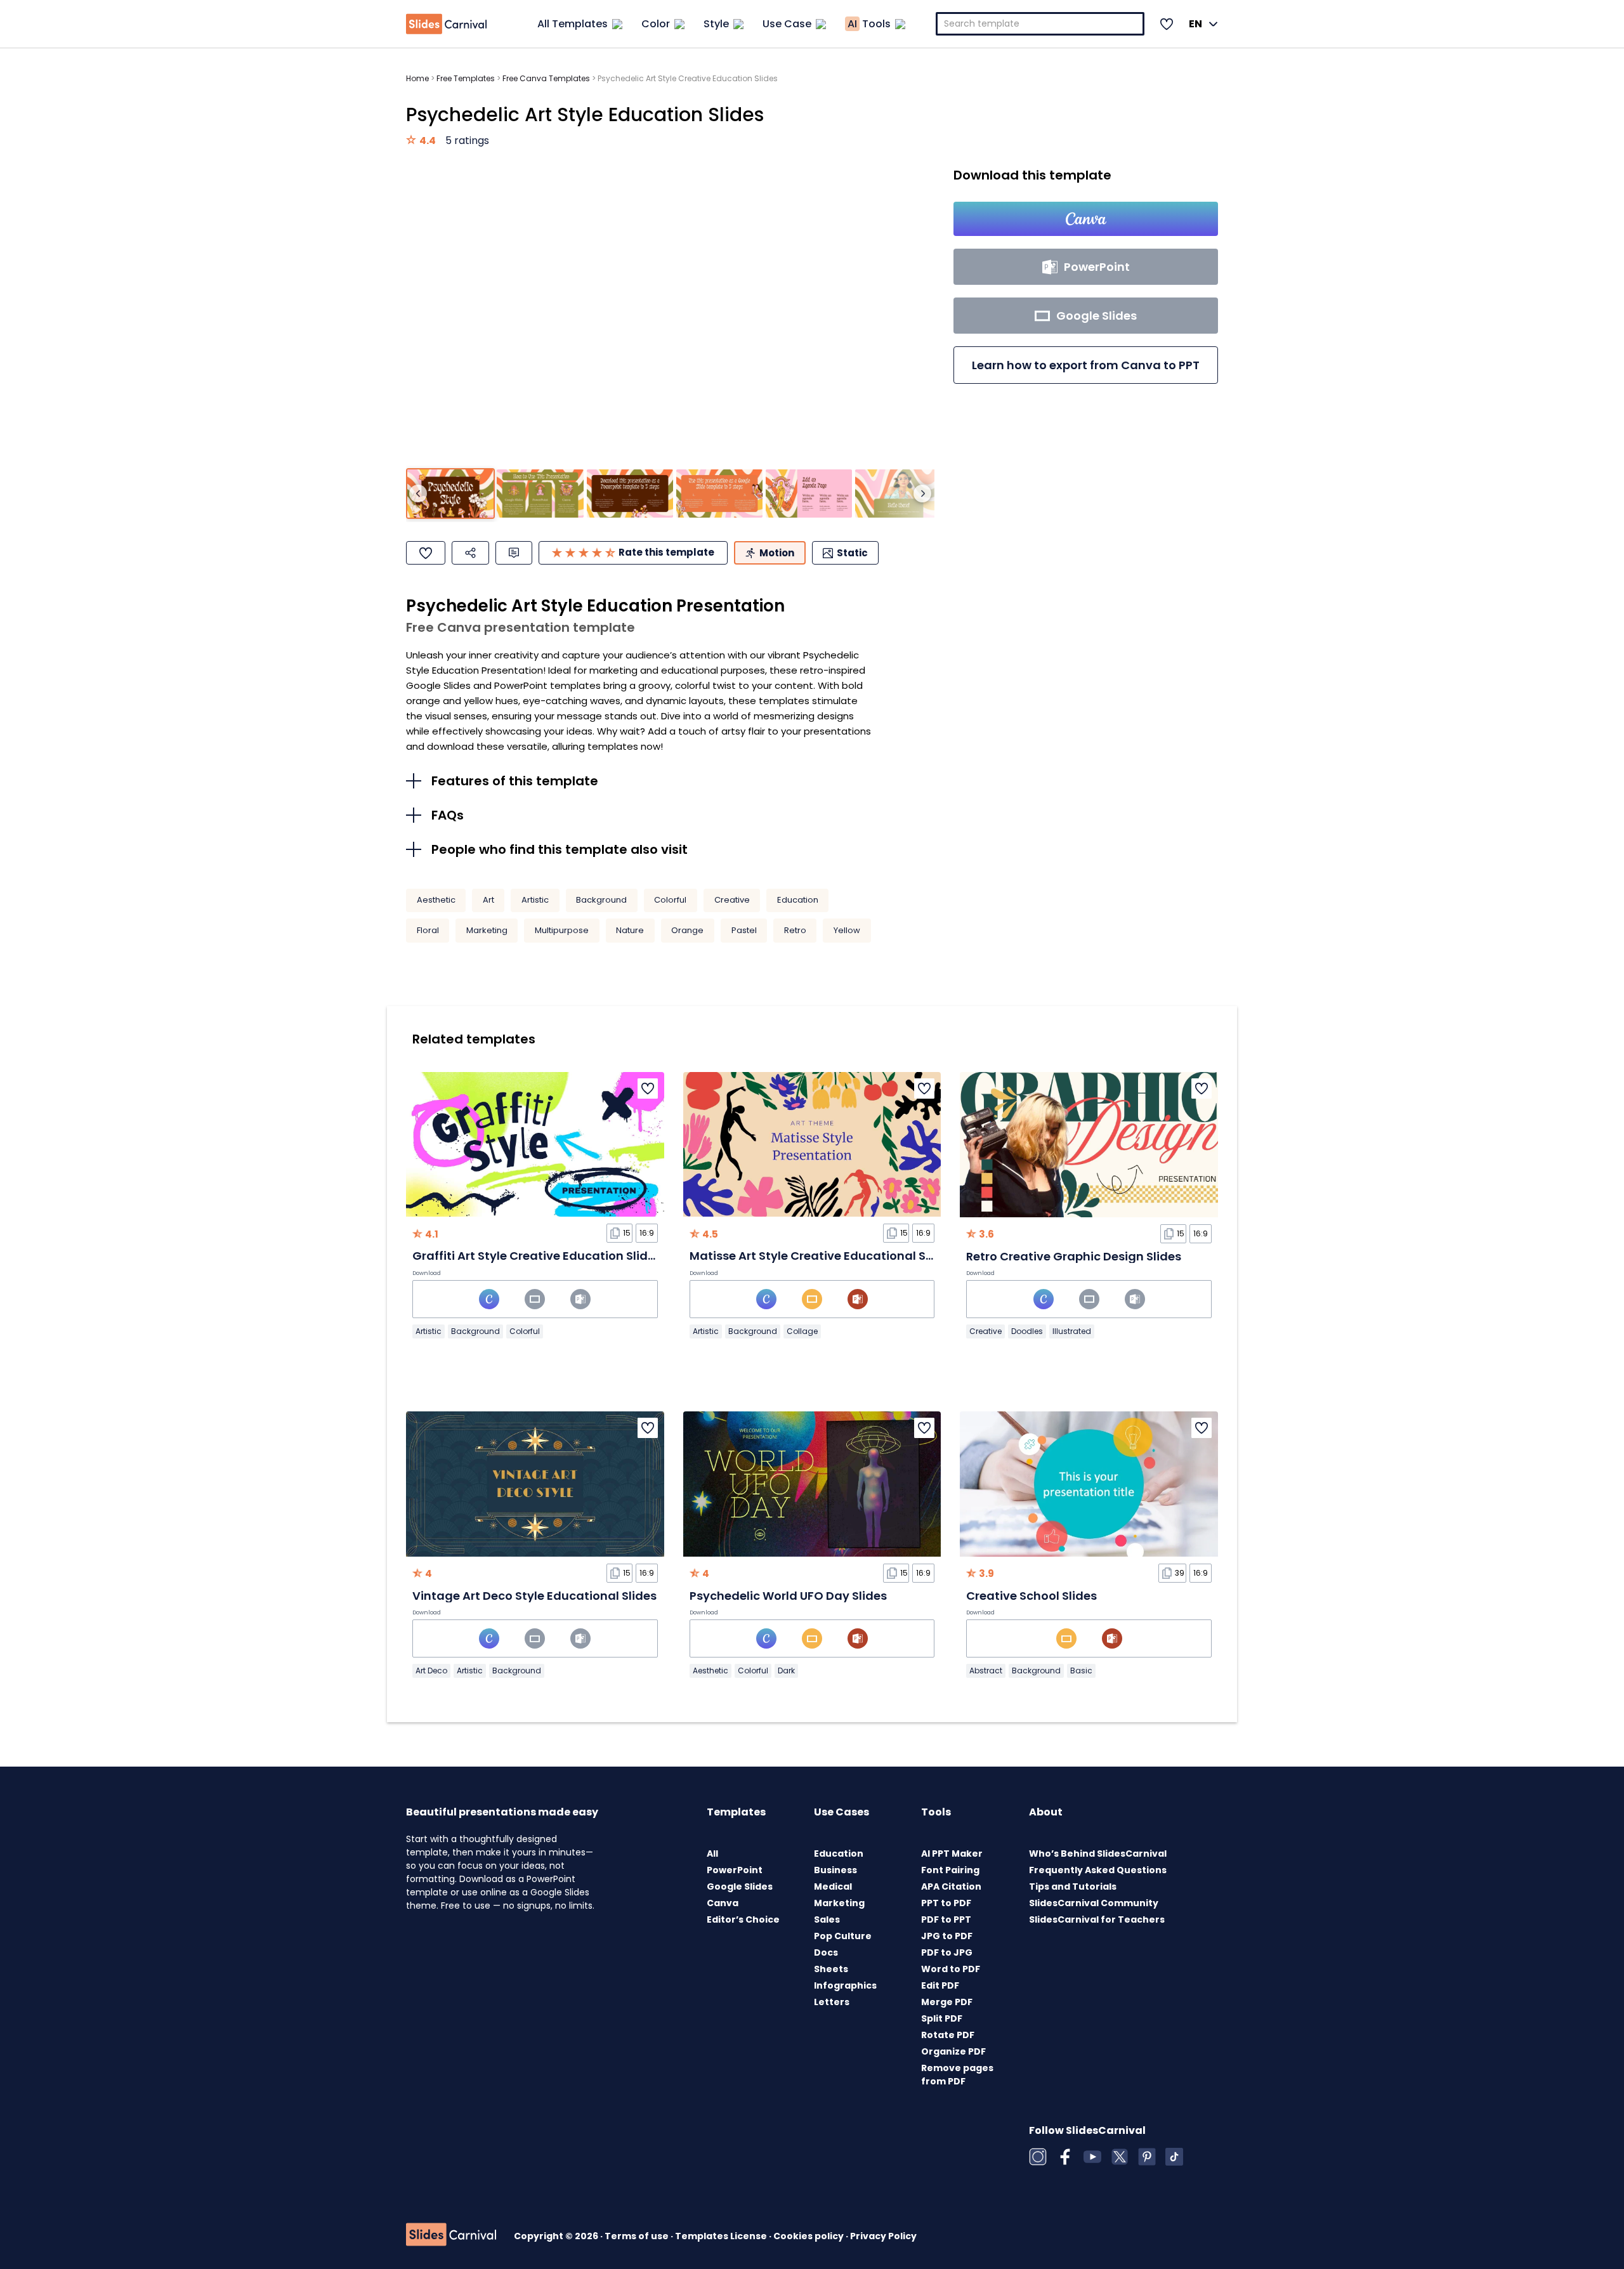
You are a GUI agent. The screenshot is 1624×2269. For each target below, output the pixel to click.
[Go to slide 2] (540, 494)
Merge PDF (947, 2002)
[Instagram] (1038, 2157)
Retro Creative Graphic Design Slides (1074, 1256)
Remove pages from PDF (957, 2075)
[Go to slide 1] (450, 494)
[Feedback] (514, 553)
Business (835, 1870)
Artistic (535, 900)
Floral (428, 930)
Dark (786, 1671)
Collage (802, 1331)
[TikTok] (1174, 2157)
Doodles (1027, 1331)
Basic (1081, 1671)
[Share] (470, 553)
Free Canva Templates (546, 78)
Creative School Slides (1031, 1596)
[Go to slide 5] (809, 494)
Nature (630, 930)
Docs (826, 1952)
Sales (827, 1919)
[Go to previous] (418, 494)
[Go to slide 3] (630, 494)
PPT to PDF (946, 1903)
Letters (832, 2002)
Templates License (722, 2236)
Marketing (487, 930)
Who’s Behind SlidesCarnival (1098, 1854)
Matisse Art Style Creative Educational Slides (822, 1256)
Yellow (847, 930)
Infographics (845, 1985)
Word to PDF (951, 1969)
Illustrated (1072, 1331)
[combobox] (1040, 24)
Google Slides (740, 1886)
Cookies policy (809, 2236)
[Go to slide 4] (719, 494)
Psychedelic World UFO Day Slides (788, 1596)
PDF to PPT (946, 1919)
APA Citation (951, 1886)
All (712, 1854)
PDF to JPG (947, 1952)
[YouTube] (1092, 2157)
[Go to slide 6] (898, 494)
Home (417, 78)
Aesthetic (436, 900)
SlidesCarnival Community (1094, 1903)
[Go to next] (922, 494)
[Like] (426, 553)
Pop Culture (843, 1936)
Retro (795, 930)
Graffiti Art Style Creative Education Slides (537, 1256)
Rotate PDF (948, 2035)
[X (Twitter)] (1120, 2157)
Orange (687, 930)
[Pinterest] (1147, 2157)
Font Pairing (950, 1870)
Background (601, 900)
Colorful (670, 900)
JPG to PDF (947, 1936)
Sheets (831, 1969)
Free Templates (466, 78)
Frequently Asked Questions (1098, 1870)
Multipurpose (562, 930)
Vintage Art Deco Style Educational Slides (534, 1596)
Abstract (986, 1671)
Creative (732, 900)
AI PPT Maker (952, 1854)
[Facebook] (1065, 2157)
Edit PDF (940, 1985)
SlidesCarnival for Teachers (1097, 1919)
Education (798, 900)
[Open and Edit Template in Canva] (1086, 219)
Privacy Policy (883, 2236)
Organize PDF (953, 2051)
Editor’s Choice (743, 1919)
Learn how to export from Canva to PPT (1086, 365)
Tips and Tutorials (1073, 1886)
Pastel (744, 930)
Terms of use (638, 2236)
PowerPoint (735, 1870)
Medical (833, 1886)
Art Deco (431, 1671)
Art (488, 900)
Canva (723, 1903)
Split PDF (942, 2018)
